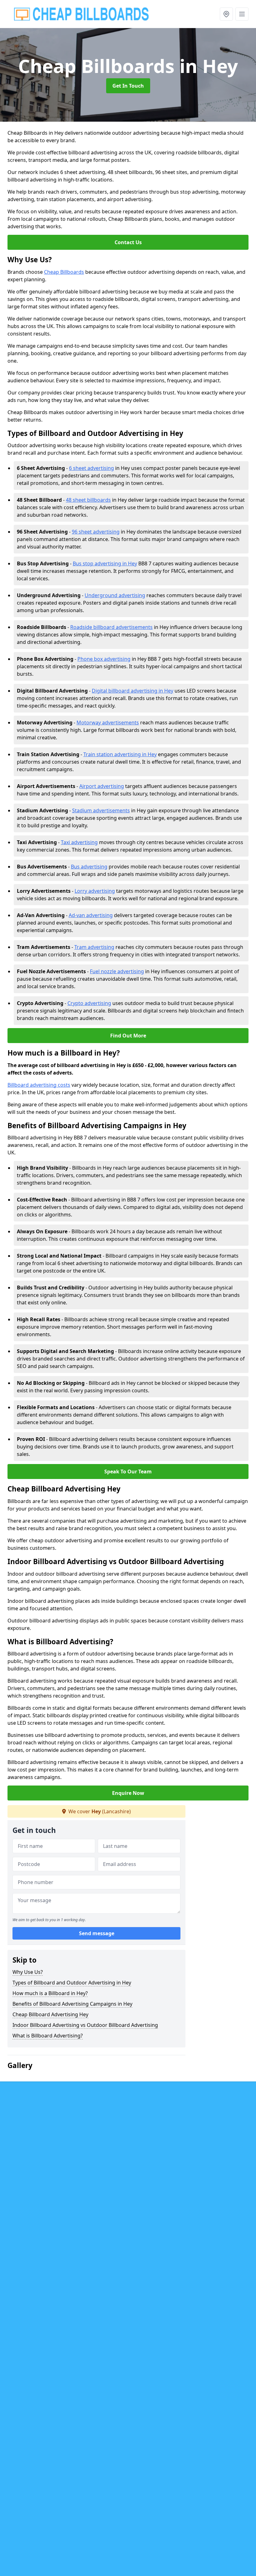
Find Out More (128, 1036)
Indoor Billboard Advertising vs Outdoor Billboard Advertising (85, 2025)
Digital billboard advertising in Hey (133, 691)
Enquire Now (128, 1793)
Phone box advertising (104, 659)
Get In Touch (128, 86)
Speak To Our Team (128, 1472)
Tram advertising (94, 947)
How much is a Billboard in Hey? (50, 1993)
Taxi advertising (79, 842)
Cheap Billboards (64, 272)
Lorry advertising (95, 891)
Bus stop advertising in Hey (105, 563)
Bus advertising (89, 867)
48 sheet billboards (88, 500)
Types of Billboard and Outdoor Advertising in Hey (72, 1983)
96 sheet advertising (96, 532)
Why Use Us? (28, 1972)
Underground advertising (115, 595)
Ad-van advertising (91, 915)
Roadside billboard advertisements (111, 627)
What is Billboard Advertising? (48, 2036)
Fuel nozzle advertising (117, 971)
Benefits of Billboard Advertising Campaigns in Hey (72, 2004)
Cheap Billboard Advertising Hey (50, 2014)
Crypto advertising (89, 1003)
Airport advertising (102, 786)
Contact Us (128, 242)
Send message (97, 1933)
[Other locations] (226, 14)
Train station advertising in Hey (120, 754)
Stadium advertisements (101, 810)
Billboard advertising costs (39, 1085)
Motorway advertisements (108, 723)
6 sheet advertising (91, 468)
